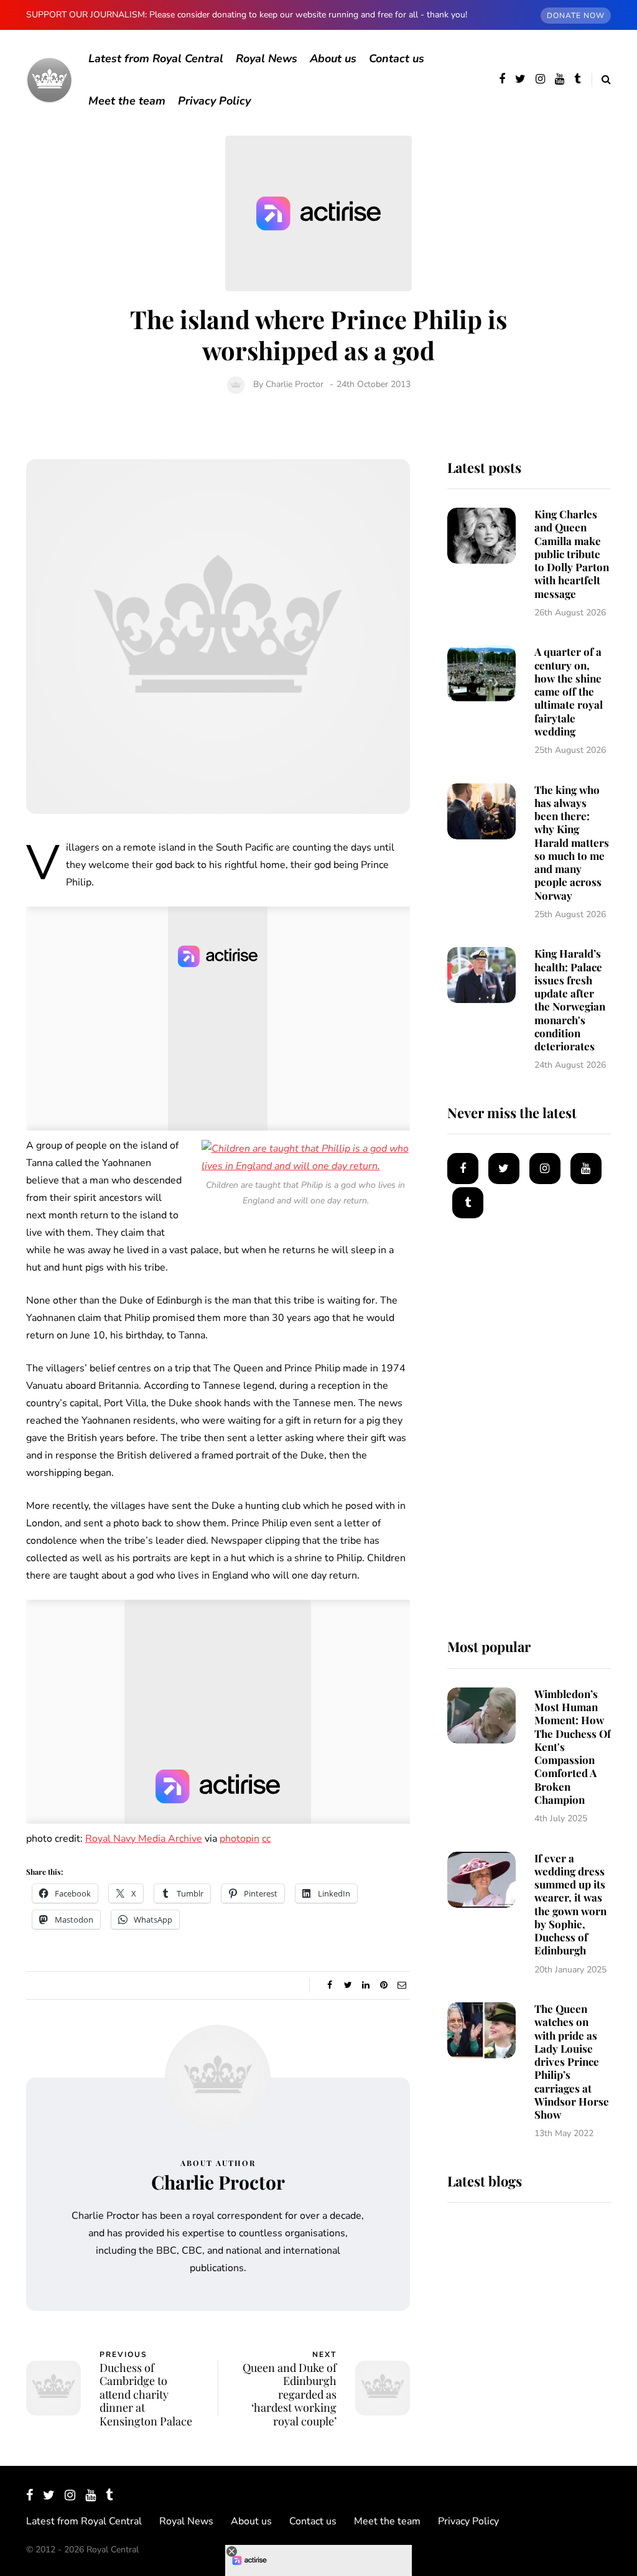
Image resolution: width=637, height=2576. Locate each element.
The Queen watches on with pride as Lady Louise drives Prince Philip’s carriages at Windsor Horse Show (572, 2061)
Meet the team (127, 101)
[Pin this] (384, 1986)
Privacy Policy (214, 101)
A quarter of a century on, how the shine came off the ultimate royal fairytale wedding (569, 691)
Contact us (397, 58)
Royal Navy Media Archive (144, 1839)
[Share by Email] (402, 1986)
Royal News (267, 58)
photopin (239, 1839)
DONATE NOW (576, 16)
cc (266, 1839)
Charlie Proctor (295, 384)
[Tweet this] (348, 1986)
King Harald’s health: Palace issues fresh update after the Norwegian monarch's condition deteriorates (570, 1000)
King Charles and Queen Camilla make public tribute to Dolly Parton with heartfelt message (572, 554)
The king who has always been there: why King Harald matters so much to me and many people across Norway (572, 842)
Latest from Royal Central (156, 58)
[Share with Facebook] (330, 1986)
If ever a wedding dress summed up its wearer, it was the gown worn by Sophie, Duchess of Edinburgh (570, 1904)
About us (333, 58)
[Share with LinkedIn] (366, 1986)
